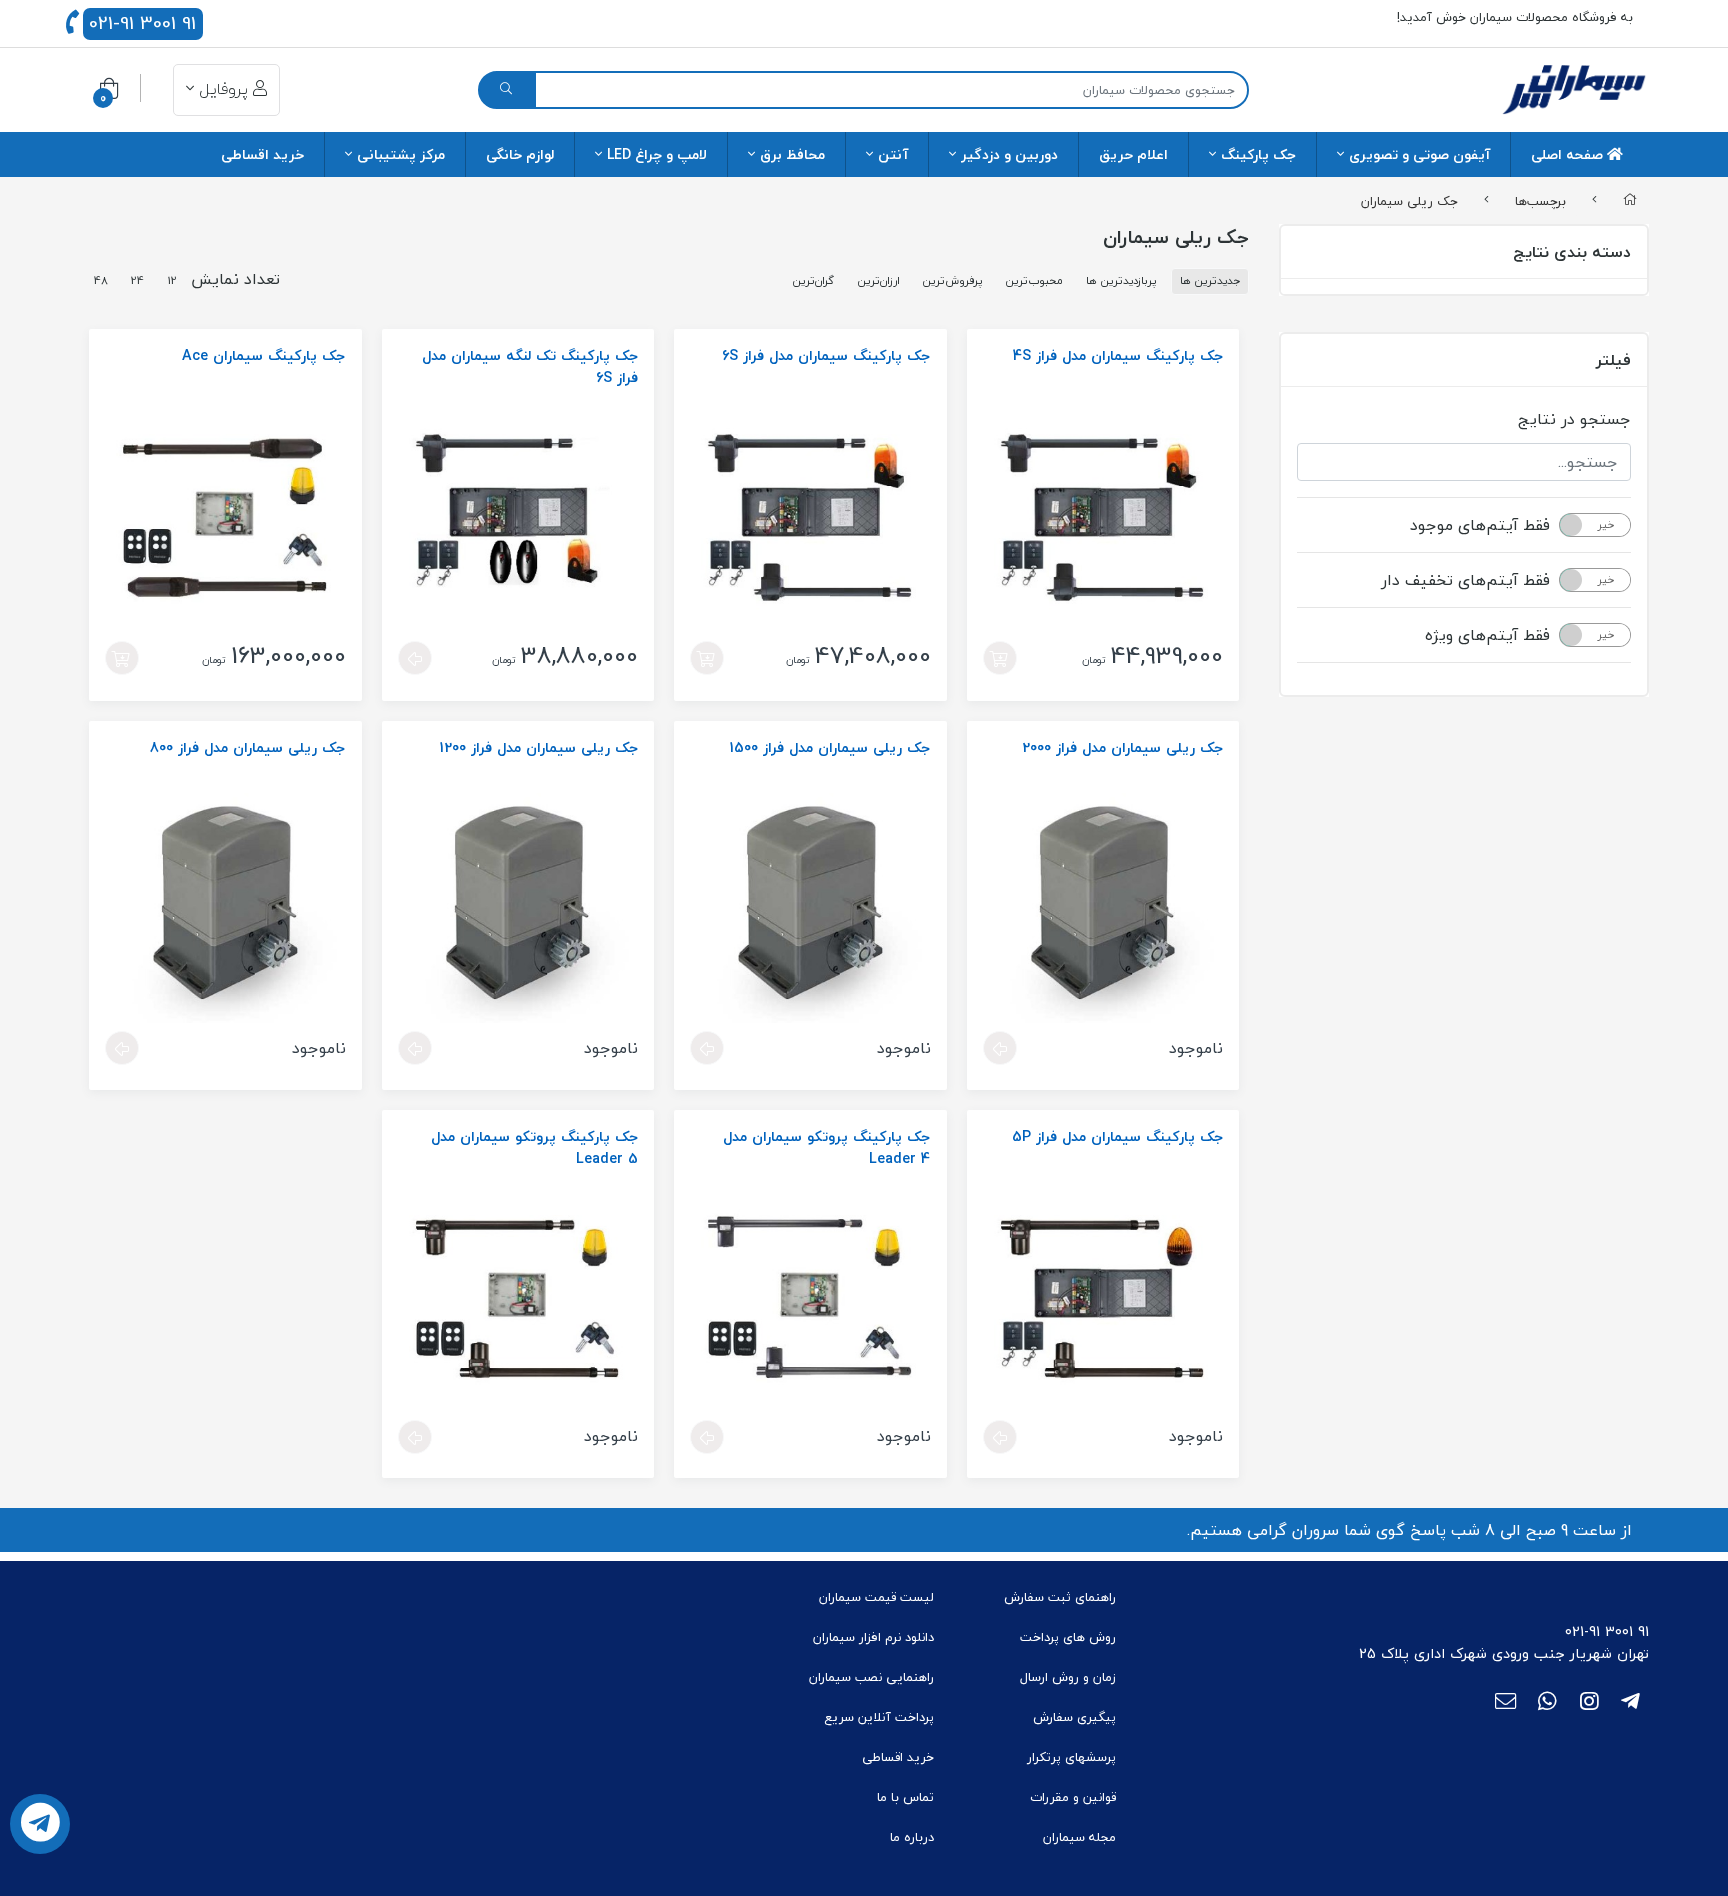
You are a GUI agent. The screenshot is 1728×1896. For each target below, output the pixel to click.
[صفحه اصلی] (1630, 201)
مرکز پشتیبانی (401, 154)
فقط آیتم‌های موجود (1480, 525)
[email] (1505, 1703)
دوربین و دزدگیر (1009, 154)
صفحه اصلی (1569, 154)
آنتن (893, 154)
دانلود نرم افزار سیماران (873, 1637)
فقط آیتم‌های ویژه (1487, 635)
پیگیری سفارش (1074, 1717)
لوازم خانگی (520, 154)
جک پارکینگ (1258, 154)
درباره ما (912, 1837)
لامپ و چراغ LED (657, 154)
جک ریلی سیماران (1409, 200)
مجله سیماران (1079, 1837)
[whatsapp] (1547, 1703)
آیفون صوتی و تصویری (1419, 154)
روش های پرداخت (1068, 1637)
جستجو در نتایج (1574, 419)
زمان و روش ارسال (1068, 1677)
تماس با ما (905, 1797)
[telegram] (1630, 1703)
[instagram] (1589, 1703)
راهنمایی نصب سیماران (871, 1677)
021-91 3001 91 (142, 24)
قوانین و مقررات (1073, 1797)
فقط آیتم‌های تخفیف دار (1465, 580)
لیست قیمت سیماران (876, 1597)
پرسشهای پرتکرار (1071, 1757)
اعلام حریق (1133, 154)
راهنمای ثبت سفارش (1060, 1597)
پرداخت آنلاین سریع (879, 1717)
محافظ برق (792, 154)
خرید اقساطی (262, 154)
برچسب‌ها (1540, 200)
